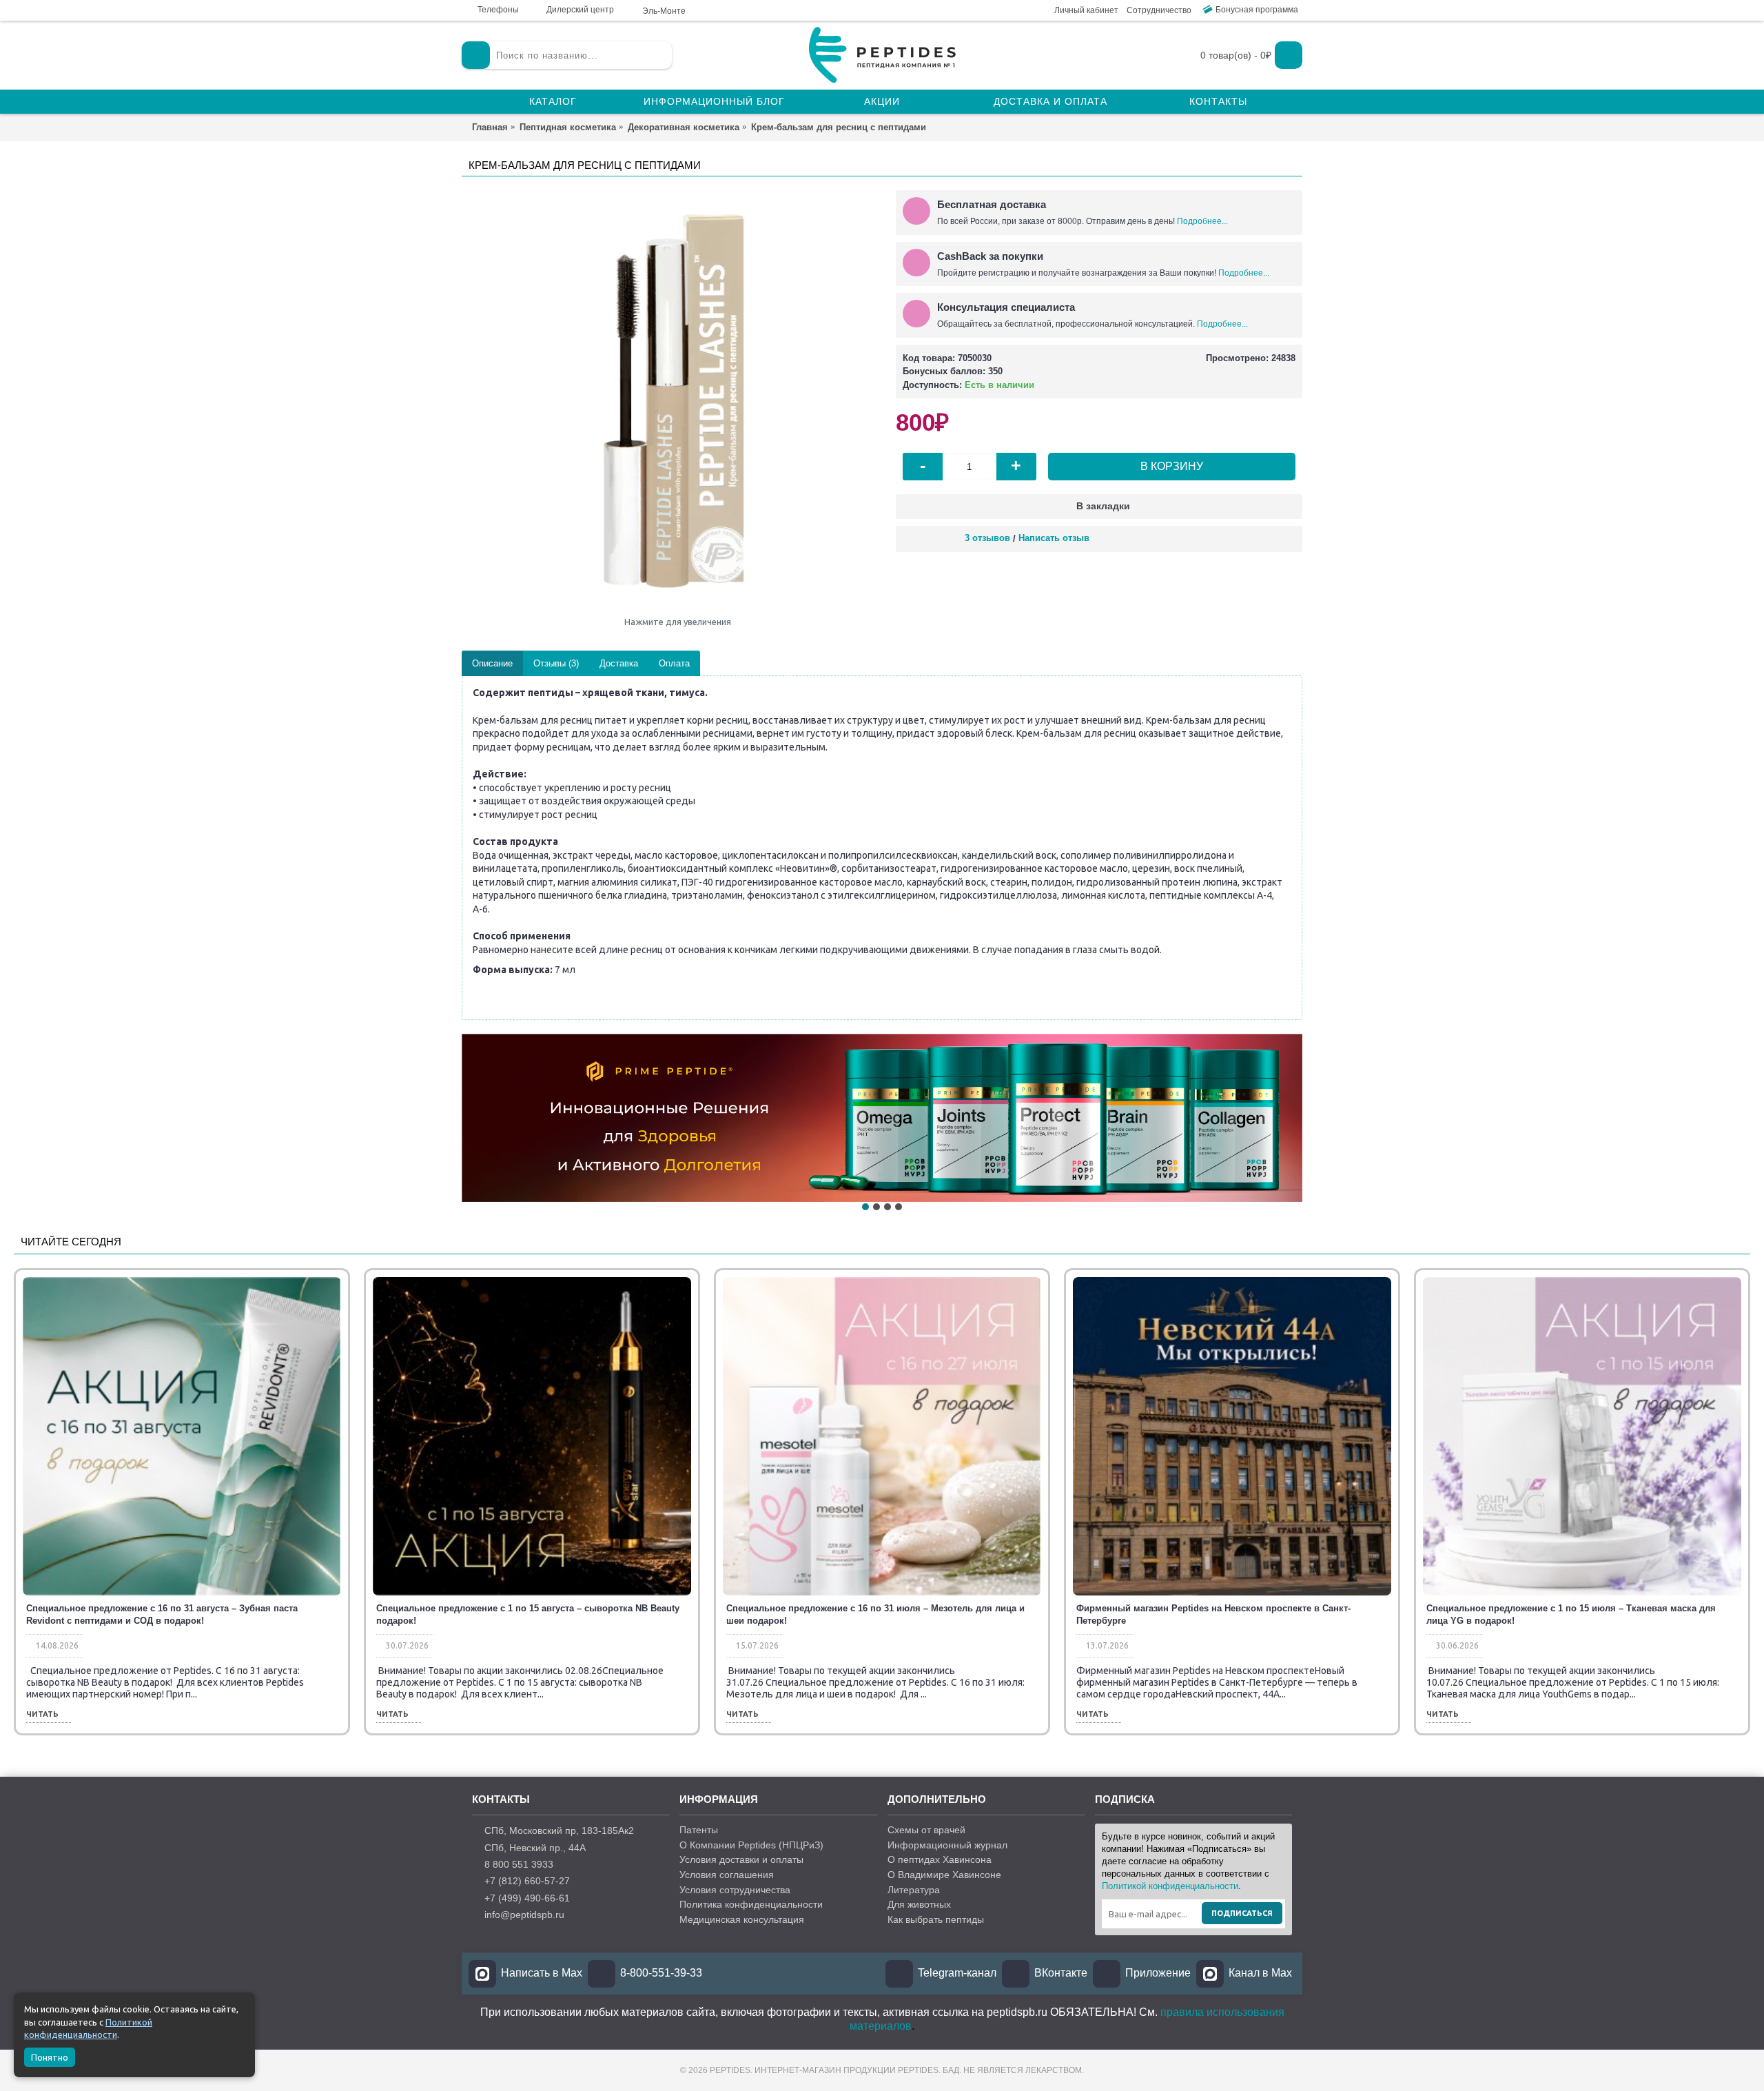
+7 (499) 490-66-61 (527, 1898)
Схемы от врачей (926, 1830)
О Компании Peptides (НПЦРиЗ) (751, 1845)
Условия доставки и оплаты (741, 1859)
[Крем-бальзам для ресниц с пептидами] (672, 400)
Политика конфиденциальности (751, 1904)
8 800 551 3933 (519, 1864)
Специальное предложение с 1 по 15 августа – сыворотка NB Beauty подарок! (528, 1614)
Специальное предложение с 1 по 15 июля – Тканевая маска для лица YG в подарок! (1571, 1614)
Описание (492, 663)
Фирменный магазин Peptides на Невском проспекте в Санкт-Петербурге (1213, 1614)
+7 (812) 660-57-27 (527, 1881)
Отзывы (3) (556, 663)
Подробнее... (1202, 221)
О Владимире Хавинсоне (944, 1875)
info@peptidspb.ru (524, 1915)
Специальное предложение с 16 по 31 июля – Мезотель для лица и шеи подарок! (875, 1614)
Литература (914, 1890)
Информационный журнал (947, 1845)
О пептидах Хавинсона (940, 1859)
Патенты (699, 1830)
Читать (42, 1714)
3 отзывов (987, 538)
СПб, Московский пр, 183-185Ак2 (559, 1830)
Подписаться (1242, 1913)
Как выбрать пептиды (936, 1919)
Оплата (674, 663)
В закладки (1103, 506)
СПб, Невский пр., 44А (535, 1848)
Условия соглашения (727, 1875)
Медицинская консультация (742, 1919)
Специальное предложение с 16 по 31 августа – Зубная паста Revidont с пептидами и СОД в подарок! (162, 1614)
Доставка (619, 663)
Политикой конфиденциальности (1170, 1886)
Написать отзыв (1054, 538)
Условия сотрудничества (735, 1890)
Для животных (919, 1904)
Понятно (50, 2057)
